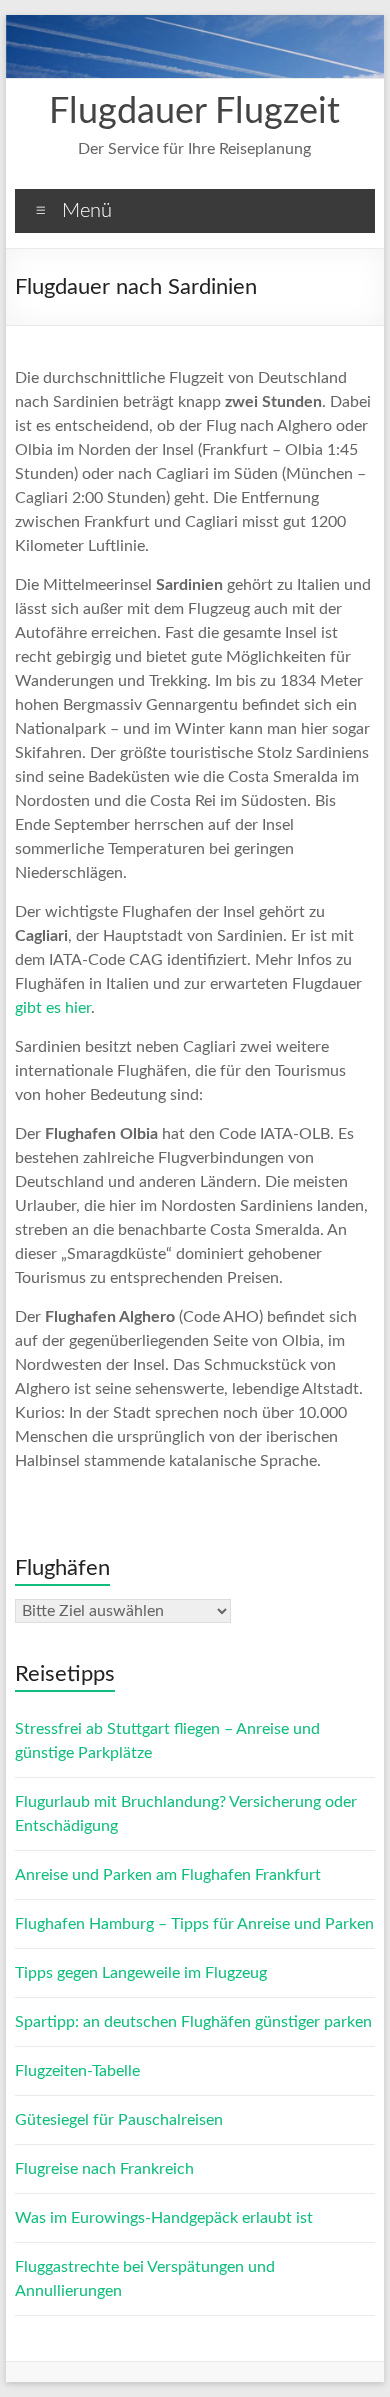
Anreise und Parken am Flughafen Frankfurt (168, 1875)
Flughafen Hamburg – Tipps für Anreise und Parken (194, 1924)
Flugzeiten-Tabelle (77, 2071)
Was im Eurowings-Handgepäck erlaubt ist (164, 2218)
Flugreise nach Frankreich (104, 2169)
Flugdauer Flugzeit (194, 112)
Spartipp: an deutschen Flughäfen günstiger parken (193, 2022)
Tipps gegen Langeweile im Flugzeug (141, 1973)
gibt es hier (53, 1008)
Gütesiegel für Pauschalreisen (119, 2120)
